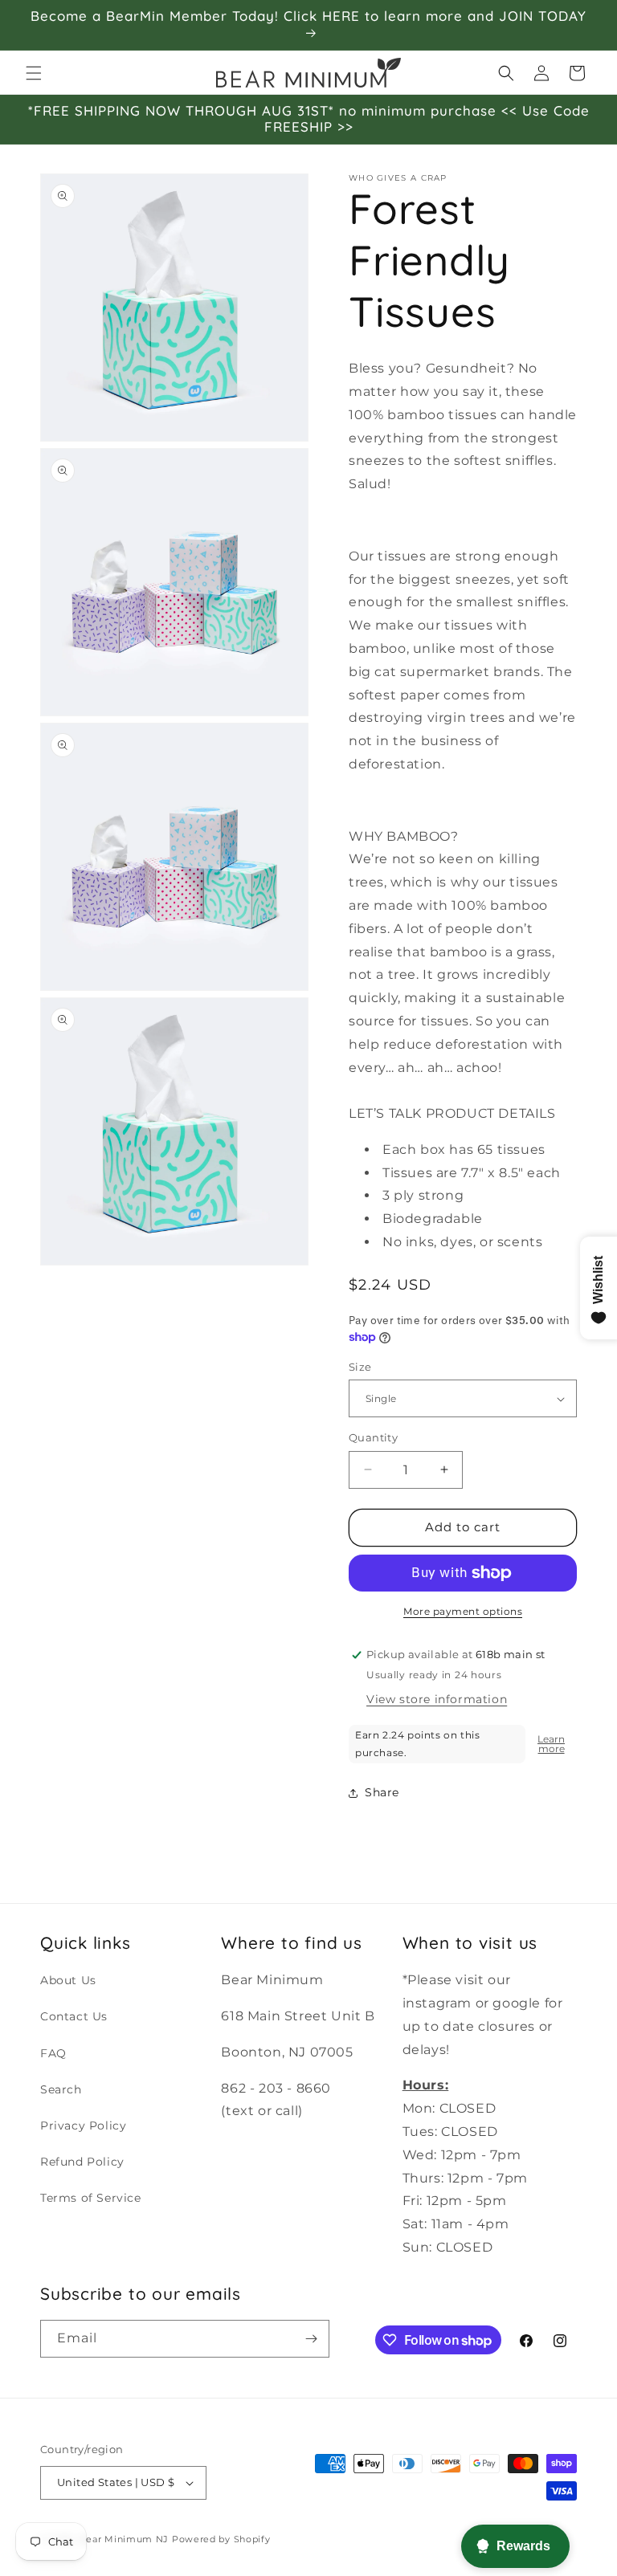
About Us (68, 1980)
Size (360, 1367)
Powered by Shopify (221, 2539)
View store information (437, 1699)
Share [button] (382, 1792)
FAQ (53, 2053)
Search (61, 2089)
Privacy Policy (83, 2126)
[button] (34, 73)
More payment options (463, 1611)
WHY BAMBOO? (404, 836)
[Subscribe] (311, 2339)
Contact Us (74, 2016)
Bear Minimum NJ (125, 2539)
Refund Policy (82, 2162)
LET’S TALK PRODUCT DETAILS (452, 1113)
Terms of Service (91, 2198)
